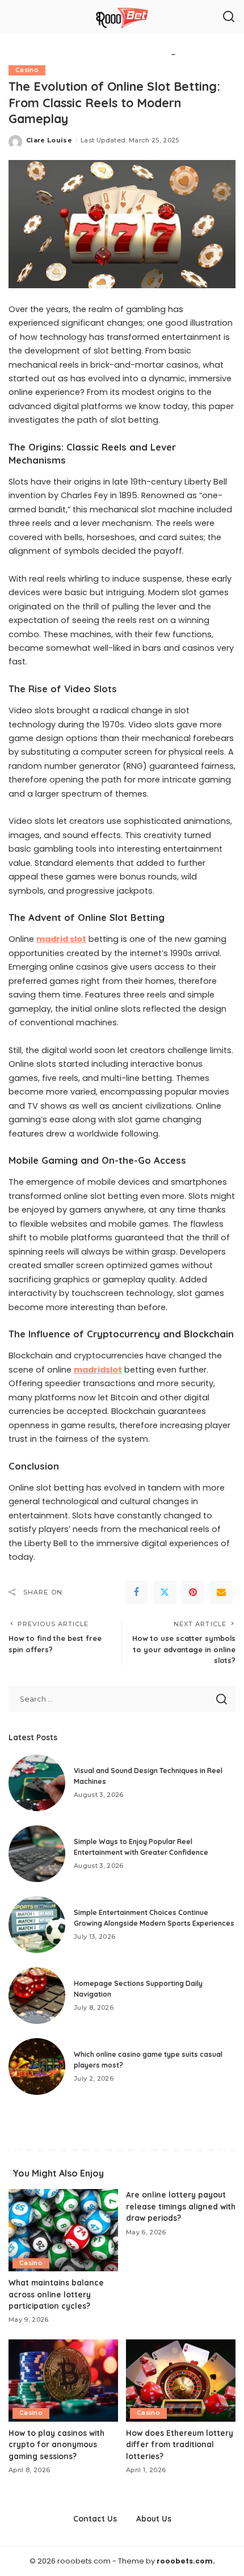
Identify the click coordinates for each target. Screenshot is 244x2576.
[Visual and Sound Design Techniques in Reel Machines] (37, 1783)
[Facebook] (136, 1592)
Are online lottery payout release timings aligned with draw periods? (181, 2206)
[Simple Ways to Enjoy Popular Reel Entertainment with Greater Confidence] (37, 1854)
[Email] (221, 1592)
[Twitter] (165, 1592)
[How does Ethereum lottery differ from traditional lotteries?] (181, 2381)
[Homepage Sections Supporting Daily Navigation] (37, 1996)
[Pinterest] (193, 1592)
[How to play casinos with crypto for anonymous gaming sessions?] (63, 2381)
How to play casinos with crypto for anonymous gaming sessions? (56, 2444)
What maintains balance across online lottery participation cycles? (56, 2294)
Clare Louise (49, 140)
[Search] (229, 17)
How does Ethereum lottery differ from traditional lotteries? (180, 2444)
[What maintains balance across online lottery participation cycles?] (63, 2230)
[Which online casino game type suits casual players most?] (37, 2066)
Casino (27, 70)
